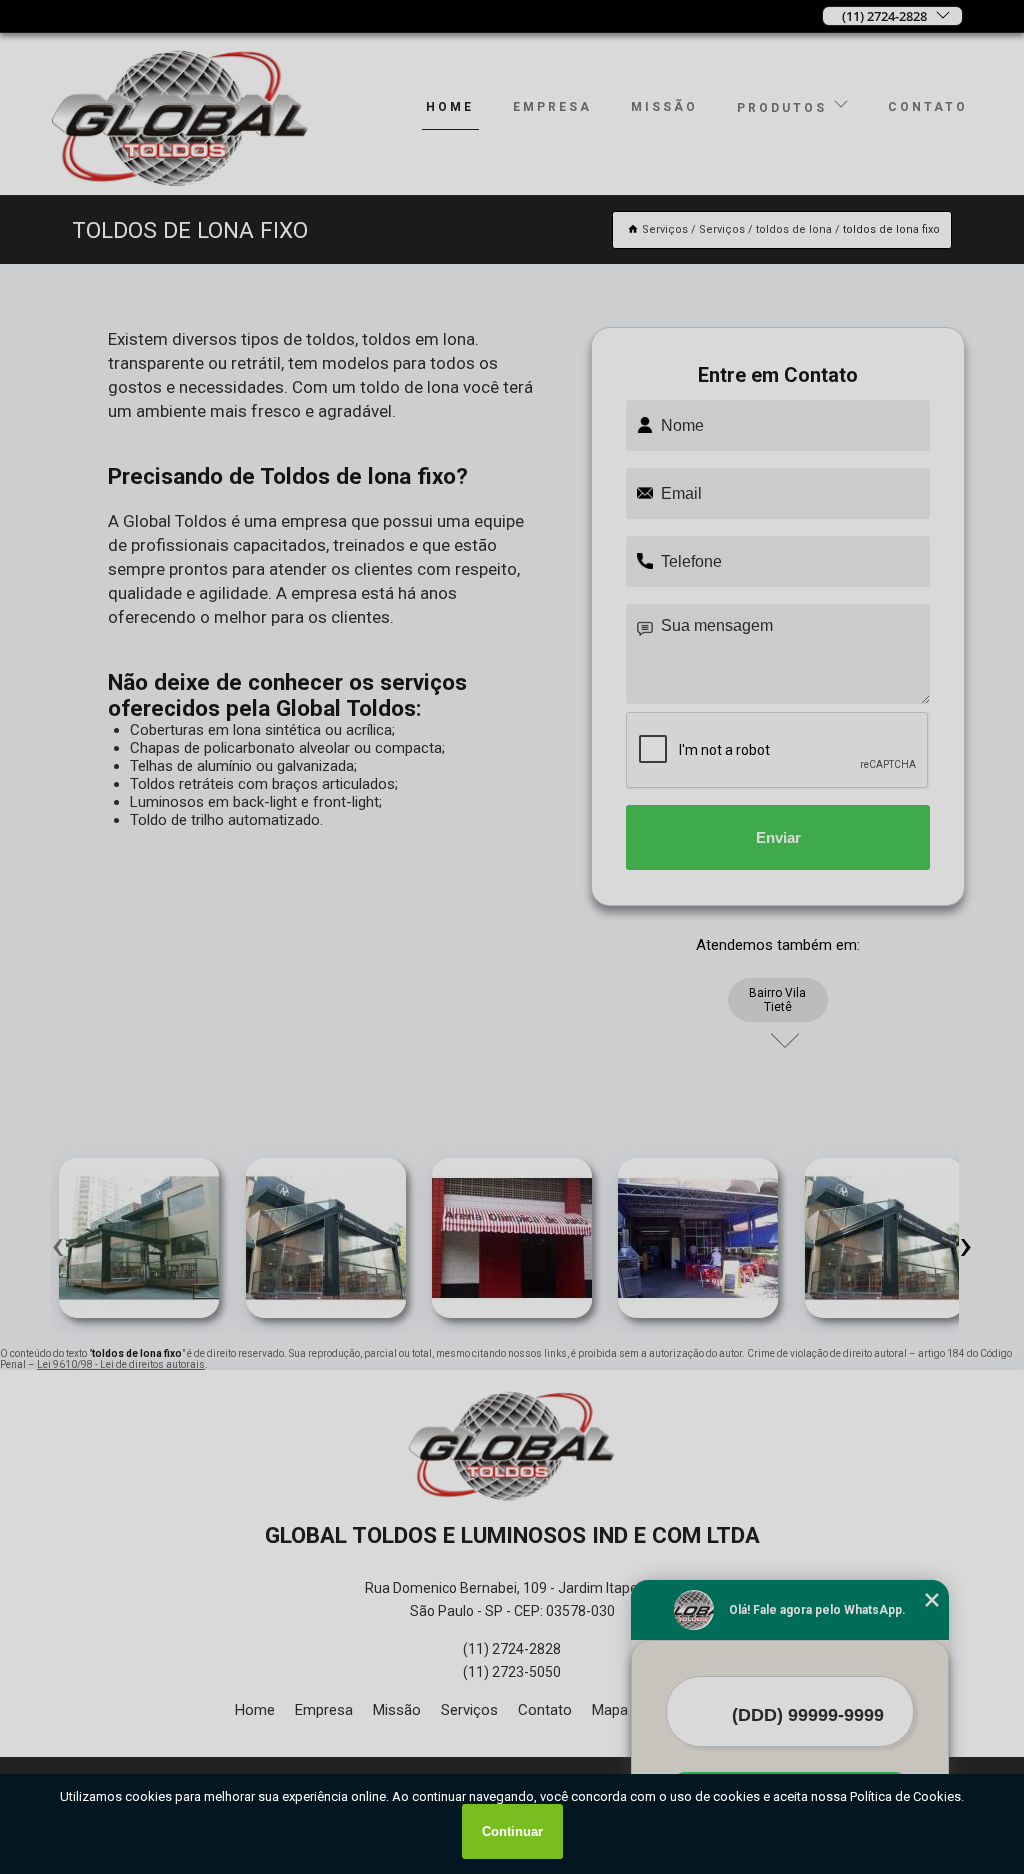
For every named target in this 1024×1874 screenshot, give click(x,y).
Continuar (512, 1831)
